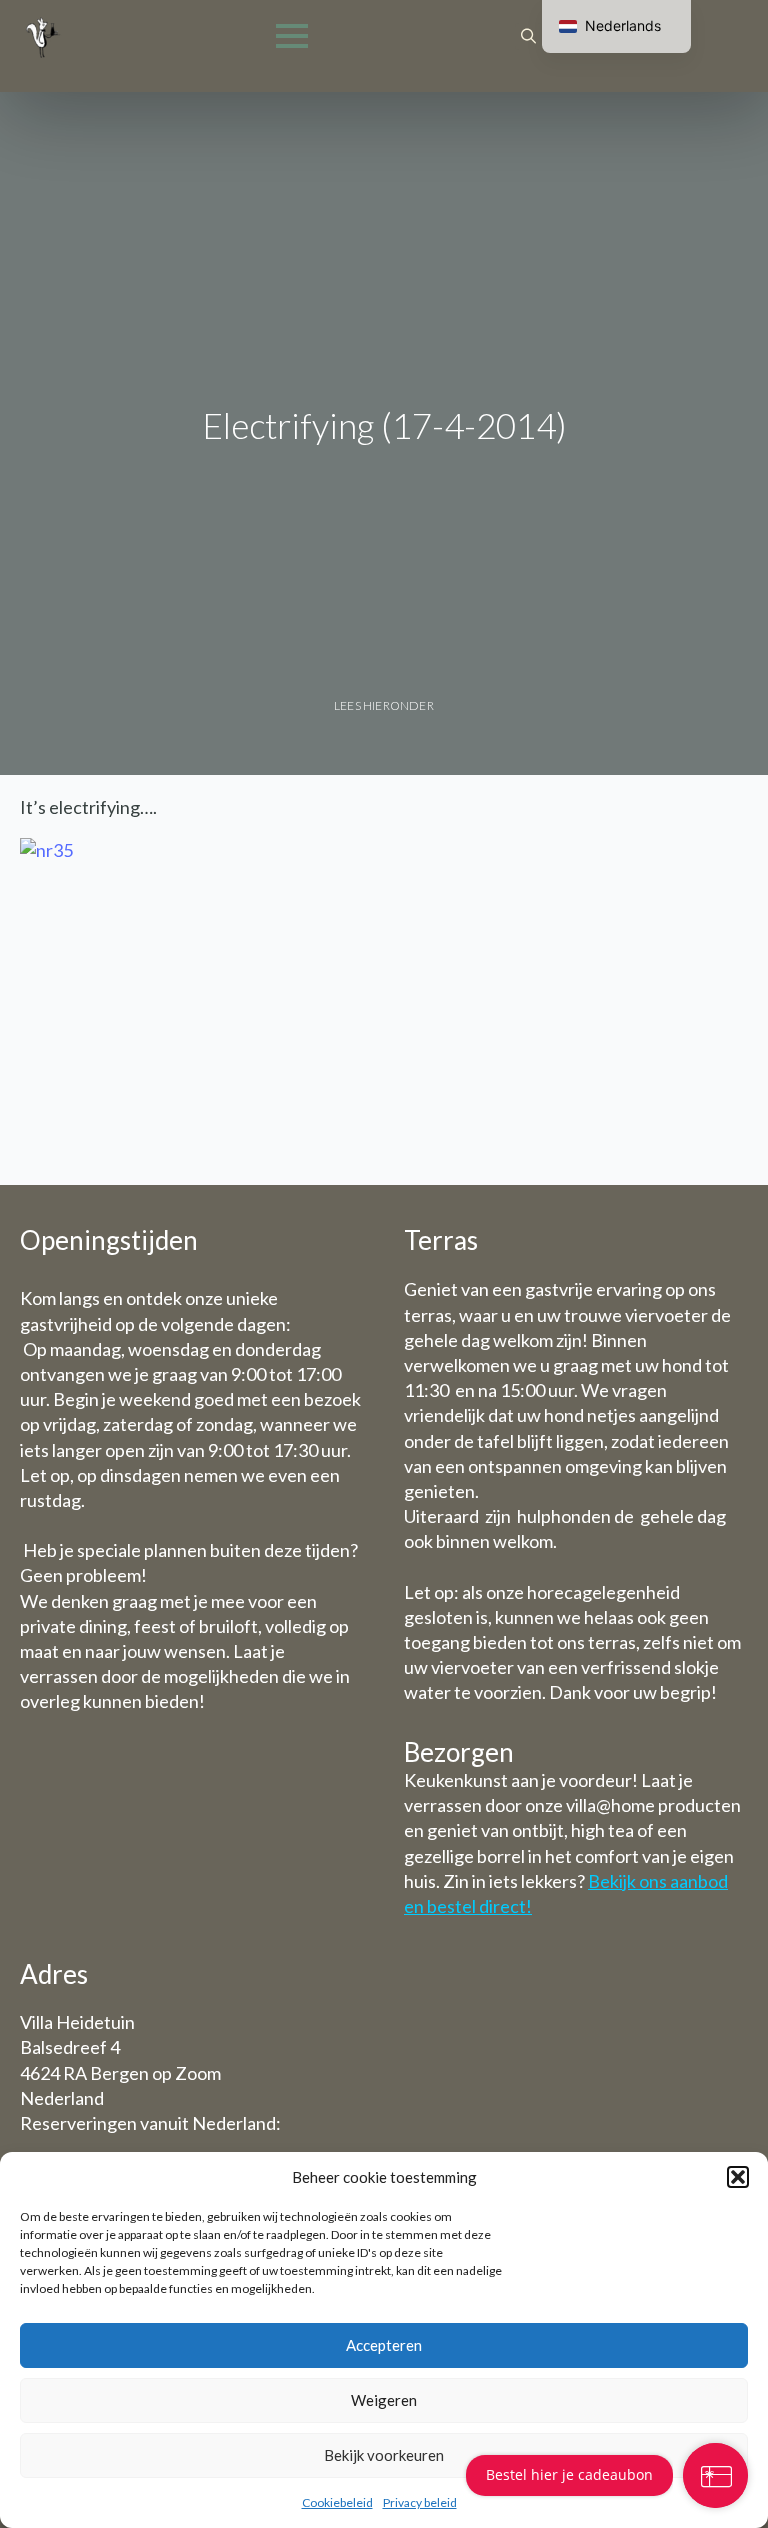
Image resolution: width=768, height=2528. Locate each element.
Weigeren (384, 2400)
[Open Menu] (292, 36)
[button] (738, 2177)
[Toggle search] (528, 36)
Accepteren (384, 2345)
